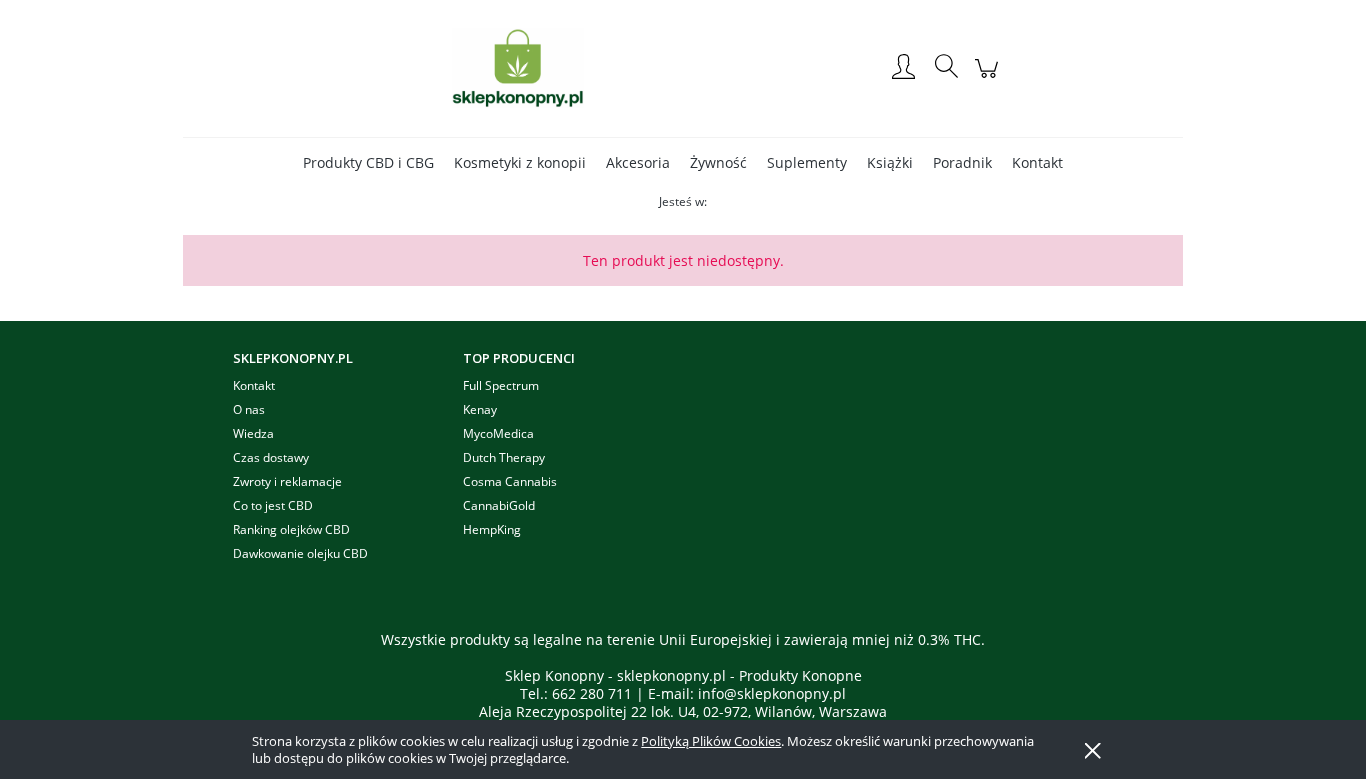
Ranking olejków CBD (291, 529)
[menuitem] (368, 162)
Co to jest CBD (273, 505)
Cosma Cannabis (510, 481)
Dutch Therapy (504, 457)
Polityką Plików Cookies (711, 741)
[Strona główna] (518, 68)
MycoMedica (498, 433)
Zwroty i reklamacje (287, 481)
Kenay (480, 409)
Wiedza (253, 433)
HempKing (492, 529)
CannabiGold (499, 505)
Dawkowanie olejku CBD (300, 553)
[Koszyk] (989, 78)
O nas (249, 409)
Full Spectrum (501, 385)
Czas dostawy (271, 457)
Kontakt (254, 385)
